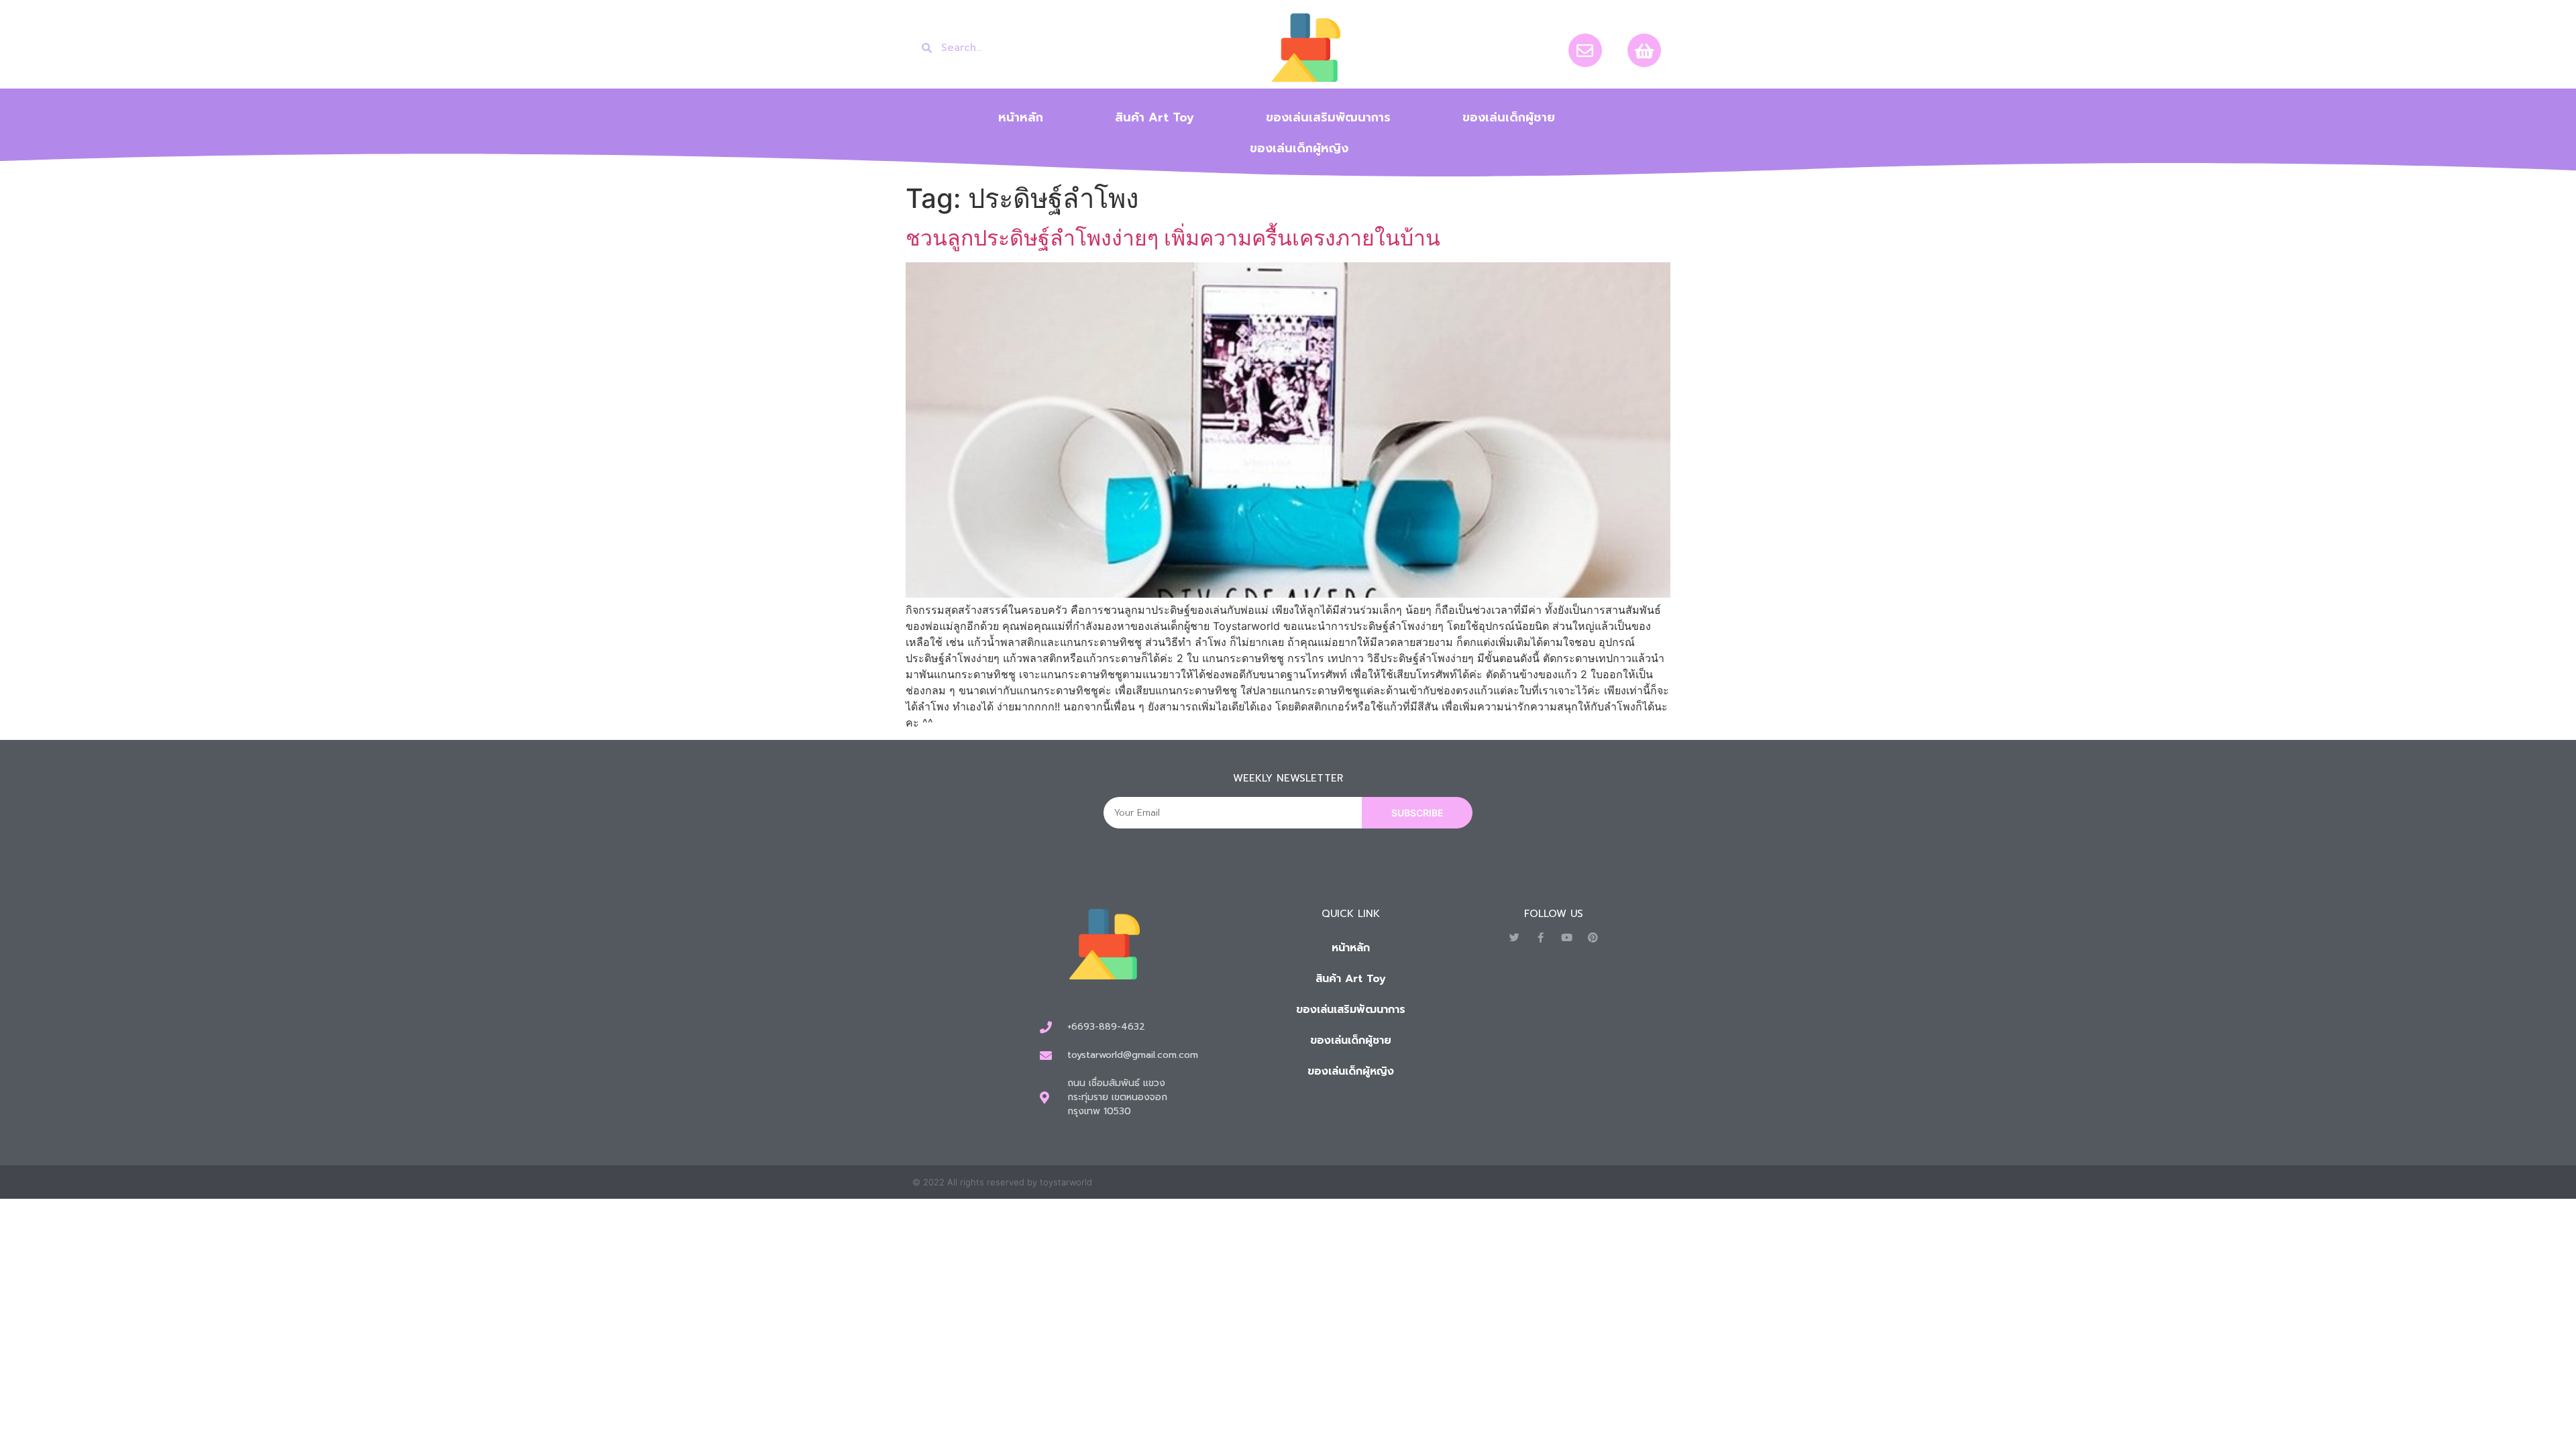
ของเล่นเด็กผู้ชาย (1509, 117)
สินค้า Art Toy (1155, 117)
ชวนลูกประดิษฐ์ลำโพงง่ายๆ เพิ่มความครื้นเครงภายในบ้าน (1173, 238)
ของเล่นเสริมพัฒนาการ (1328, 117)
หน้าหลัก (1021, 117)
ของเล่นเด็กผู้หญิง (1299, 148)
